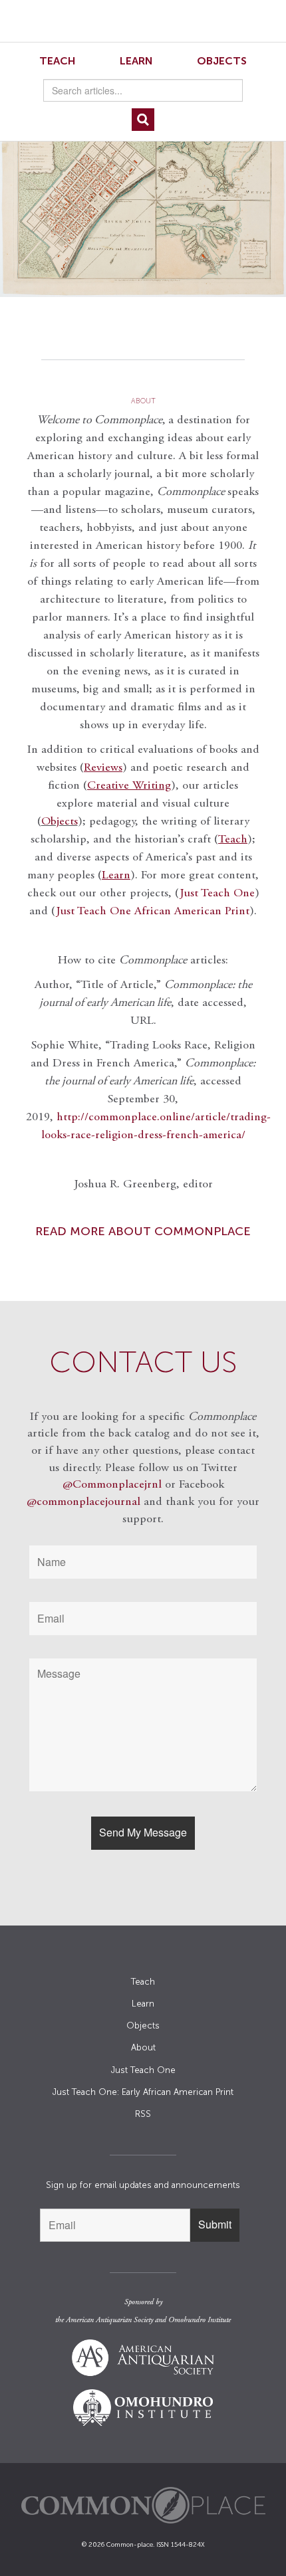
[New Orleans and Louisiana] (143, 194)
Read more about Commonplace (143, 1231)
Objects (222, 61)
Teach (58, 61)
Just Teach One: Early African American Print (143, 2092)
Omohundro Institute (200, 2320)
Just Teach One (217, 894)
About (143, 2047)
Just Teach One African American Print (153, 912)
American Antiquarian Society (109, 2320)
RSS (143, 2114)
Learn (136, 61)
